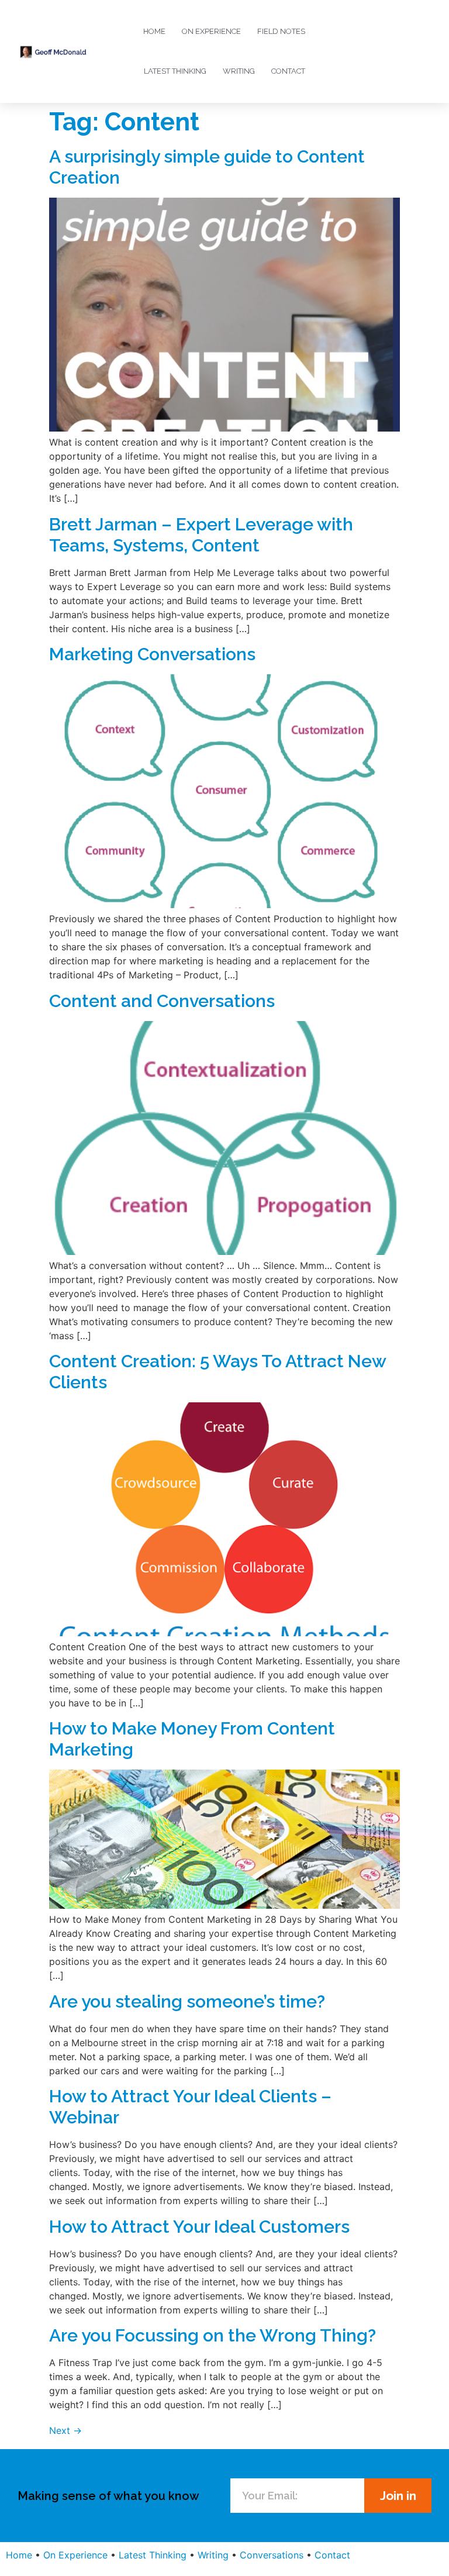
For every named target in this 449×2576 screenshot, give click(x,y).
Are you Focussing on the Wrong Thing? (213, 2335)
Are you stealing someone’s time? (187, 2001)
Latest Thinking (175, 71)
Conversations (272, 2555)
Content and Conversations (162, 1001)
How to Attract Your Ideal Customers (199, 2227)
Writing (239, 71)
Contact (288, 71)
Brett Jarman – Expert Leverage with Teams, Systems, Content (201, 535)
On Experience (211, 31)
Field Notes (281, 31)
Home (154, 31)
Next (65, 2430)
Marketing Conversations (152, 654)
